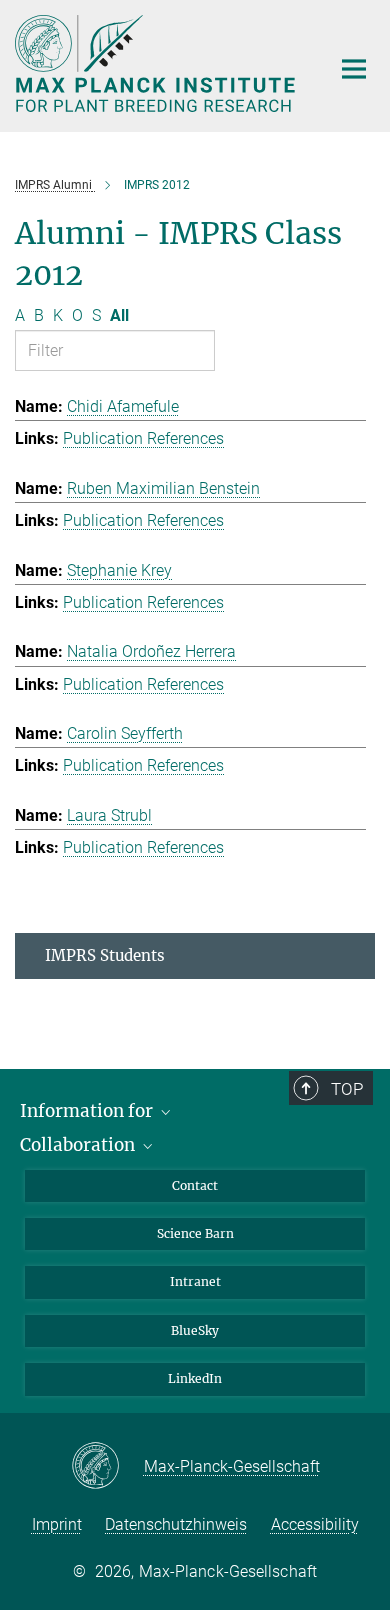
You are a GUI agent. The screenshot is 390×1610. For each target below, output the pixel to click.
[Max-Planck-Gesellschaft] (107, 1467)
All (119, 315)
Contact (195, 1185)
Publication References (143, 438)
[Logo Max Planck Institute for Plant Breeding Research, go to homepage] (157, 63)
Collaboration (79, 1145)
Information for (88, 1111)
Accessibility (315, 1524)
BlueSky (195, 1330)
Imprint (57, 1524)
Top (347, 1089)
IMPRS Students (105, 955)
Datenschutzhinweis (176, 1524)
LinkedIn (195, 1378)
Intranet (195, 1281)
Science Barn (195, 1233)
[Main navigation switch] (354, 69)
